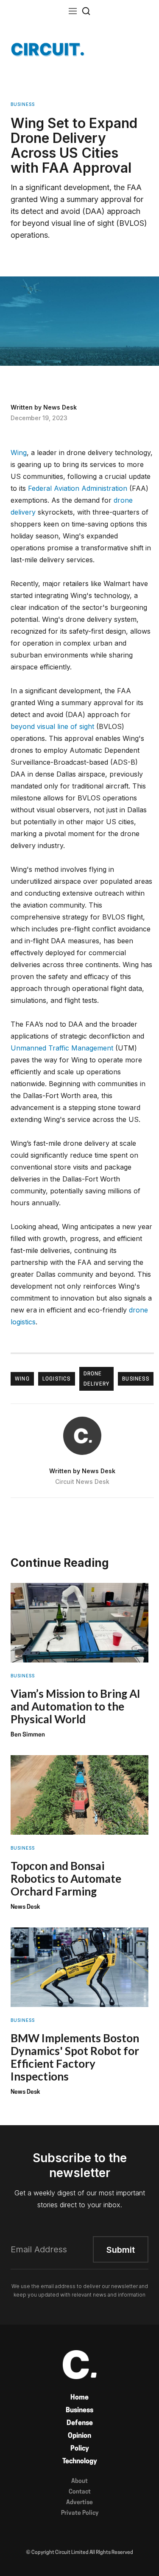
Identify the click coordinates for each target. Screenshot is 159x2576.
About (79, 2481)
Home (79, 2398)
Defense (80, 2423)
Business (79, 2411)
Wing (19, 453)
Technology (80, 2462)
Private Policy (80, 2513)
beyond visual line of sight (52, 726)
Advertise (79, 2503)
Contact (80, 2492)
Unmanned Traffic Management (62, 1048)
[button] (73, 11)
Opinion (79, 2436)
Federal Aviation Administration (78, 488)
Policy (80, 2449)
